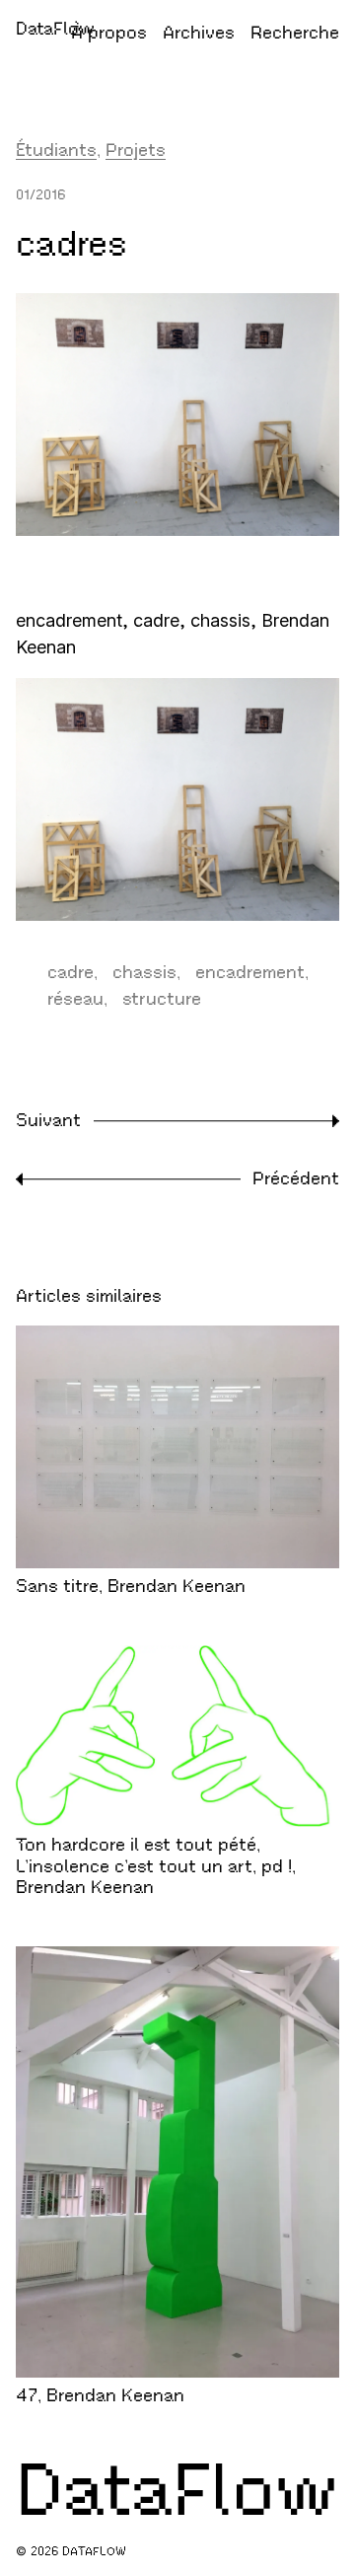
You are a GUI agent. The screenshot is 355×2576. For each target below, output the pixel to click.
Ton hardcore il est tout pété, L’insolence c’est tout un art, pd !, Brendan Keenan (156, 1866)
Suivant (48, 1120)
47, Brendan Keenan (100, 2395)
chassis (144, 972)
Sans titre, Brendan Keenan (131, 1586)
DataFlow (55, 29)
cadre (71, 972)
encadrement (250, 972)
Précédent (296, 1178)
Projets (136, 150)
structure (162, 999)
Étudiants (56, 150)
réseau (75, 999)
